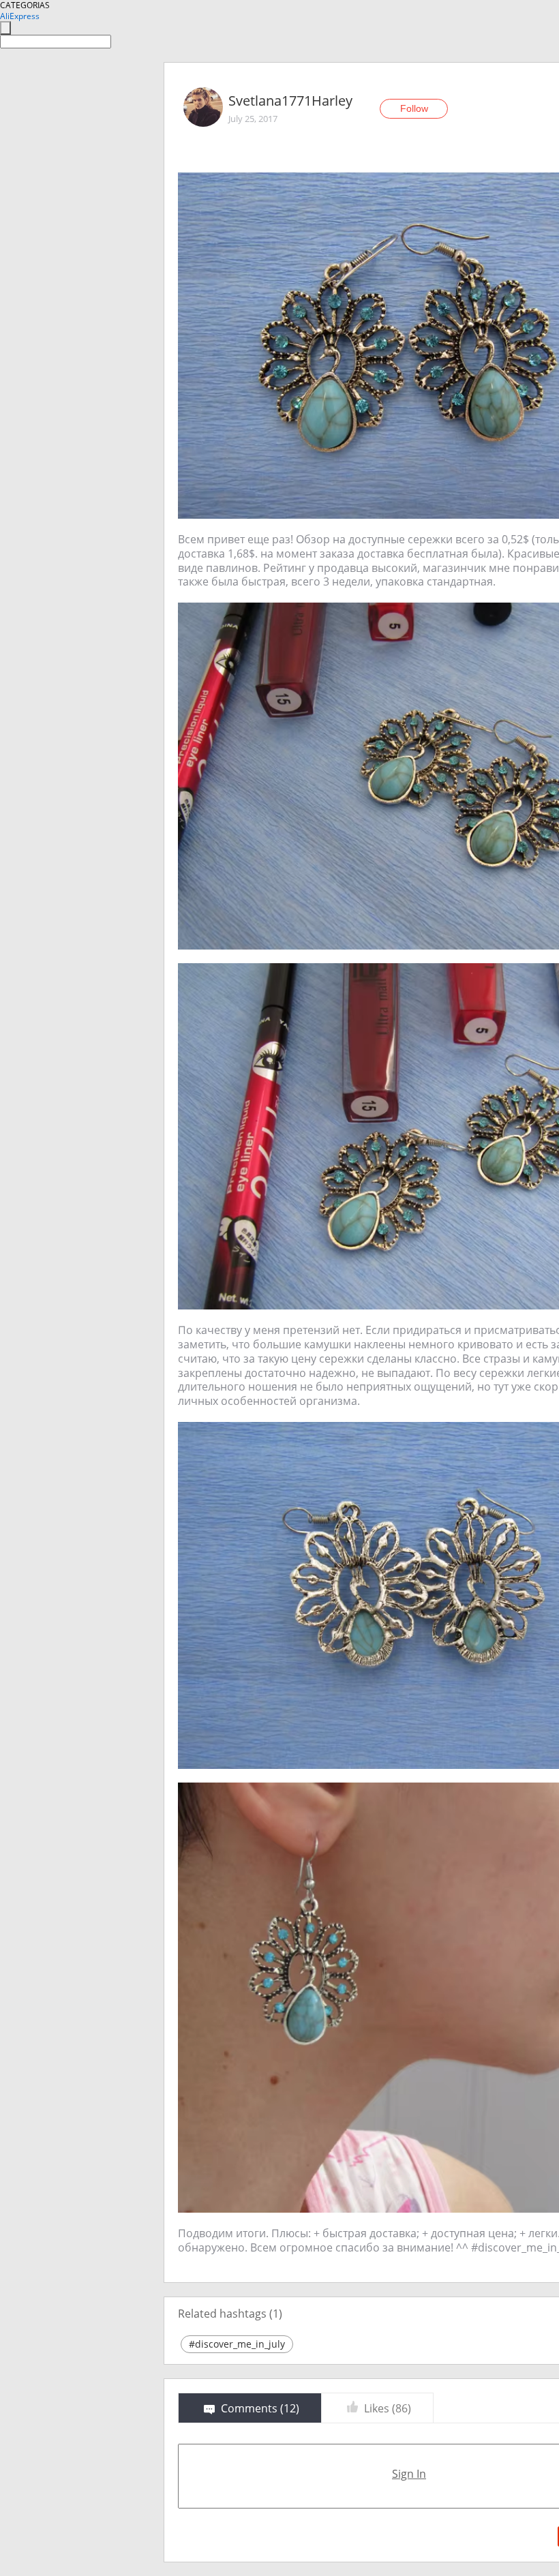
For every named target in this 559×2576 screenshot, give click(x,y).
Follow (414, 108)
